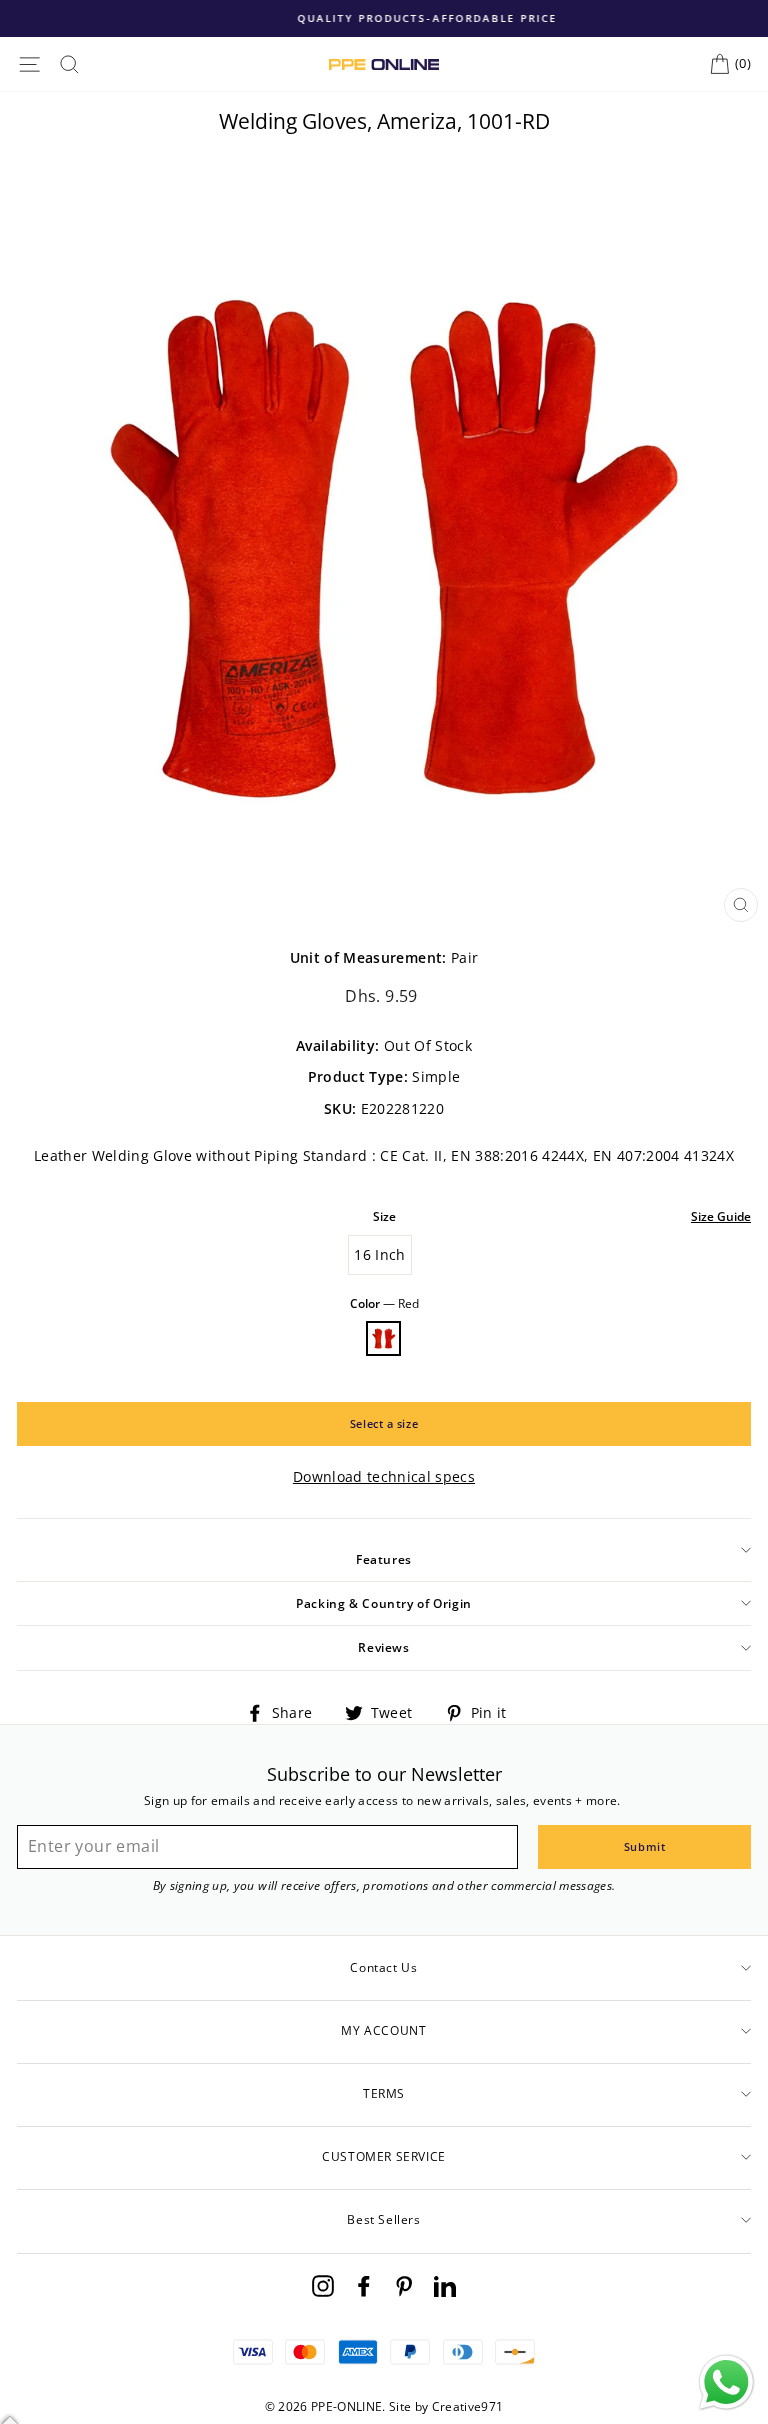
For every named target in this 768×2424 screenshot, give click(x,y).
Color (384, 1303)
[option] (384, 18)
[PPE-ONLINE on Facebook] (364, 2285)
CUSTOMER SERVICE (384, 2156)
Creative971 (468, 2406)
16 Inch (379, 1254)
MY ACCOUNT (383, 2030)
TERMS (384, 2093)
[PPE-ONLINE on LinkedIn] (445, 2285)
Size (384, 1216)
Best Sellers (383, 2219)
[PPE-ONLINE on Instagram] (323, 2285)
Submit (644, 1846)
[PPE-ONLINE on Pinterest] (404, 2285)
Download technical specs (384, 1476)
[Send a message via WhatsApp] (726, 2382)
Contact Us (383, 1967)
